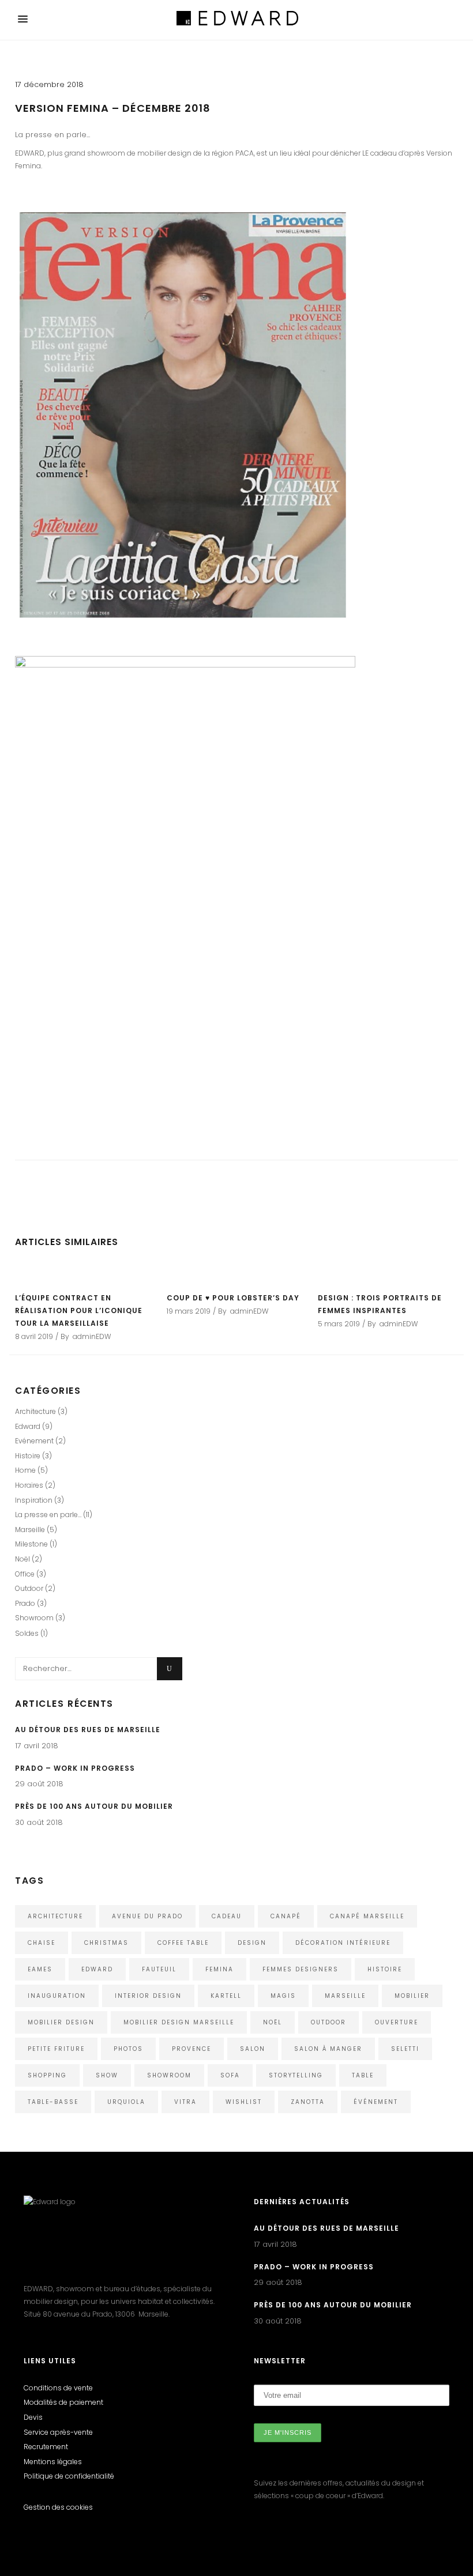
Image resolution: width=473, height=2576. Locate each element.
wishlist (244, 2102)
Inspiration (34, 1500)
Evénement (34, 1441)
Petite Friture (56, 2049)
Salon (253, 2049)
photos (128, 2049)
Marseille (30, 1530)
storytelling (296, 2075)
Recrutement (46, 2447)
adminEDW (92, 1336)
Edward (28, 1426)
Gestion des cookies (58, 2507)
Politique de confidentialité (69, 2476)
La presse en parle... (52, 135)
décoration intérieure (343, 1943)
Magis (283, 1996)
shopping (47, 2075)
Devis (33, 2417)
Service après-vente (58, 2432)
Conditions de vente (58, 2388)
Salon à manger (328, 2049)
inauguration (57, 1996)
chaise (42, 1943)
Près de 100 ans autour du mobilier (94, 1806)
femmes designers (301, 1969)
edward (97, 1969)
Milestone (31, 1544)
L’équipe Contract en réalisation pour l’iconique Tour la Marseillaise (79, 1310)
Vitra (185, 2102)
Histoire (28, 1456)
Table (363, 2075)
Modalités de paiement (63, 2402)
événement (376, 2102)
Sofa (230, 2075)
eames (40, 1969)
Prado (25, 1603)
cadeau (227, 1916)
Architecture (35, 1411)
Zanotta (308, 2102)
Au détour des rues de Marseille (88, 1730)
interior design (148, 1996)
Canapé (286, 1916)
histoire (385, 1969)
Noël (22, 1559)
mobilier (412, 1996)
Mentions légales (53, 2462)
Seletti (405, 2049)
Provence (192, 2049)
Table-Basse (53, 2102)
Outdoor (29, 1588)
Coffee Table (183, 1943)
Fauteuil (159, 1969)
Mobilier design (61, 2022)
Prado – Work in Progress (75, 1768)
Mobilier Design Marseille (179, 2022)
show (107, 2075)
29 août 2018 (39, 1784)
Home (25, 1470)
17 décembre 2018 (49, 84)
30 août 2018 (39, 1822)
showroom (169, 2075)
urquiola (126, 2102)
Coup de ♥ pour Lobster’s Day (233, 1298)
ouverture (397, 2022)
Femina (219, 1969)
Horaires (29, 1485)
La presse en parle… (48, 1515)
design (252, 1943)
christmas (106, 1943)
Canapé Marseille (367, 1916)
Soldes (27, 1633)
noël (273, 2022)
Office (25, 1574)
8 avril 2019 (34, 1336)
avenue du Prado (147, 1916)
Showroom (34, 1618)
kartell (226, 1996)
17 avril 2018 (37, 1746)
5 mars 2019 (339, 1324)
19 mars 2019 (189, 1311)
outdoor (329, 2022)
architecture (55, 1916)
